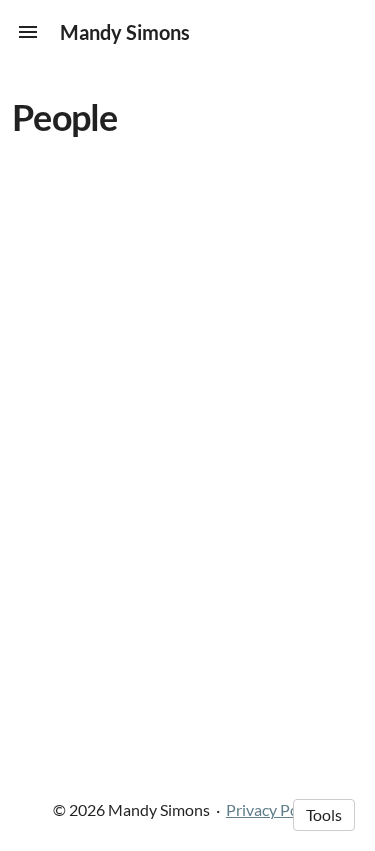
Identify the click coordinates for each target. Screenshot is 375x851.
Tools (324, 814)
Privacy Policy (274, 809)
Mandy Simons (125, 32)
